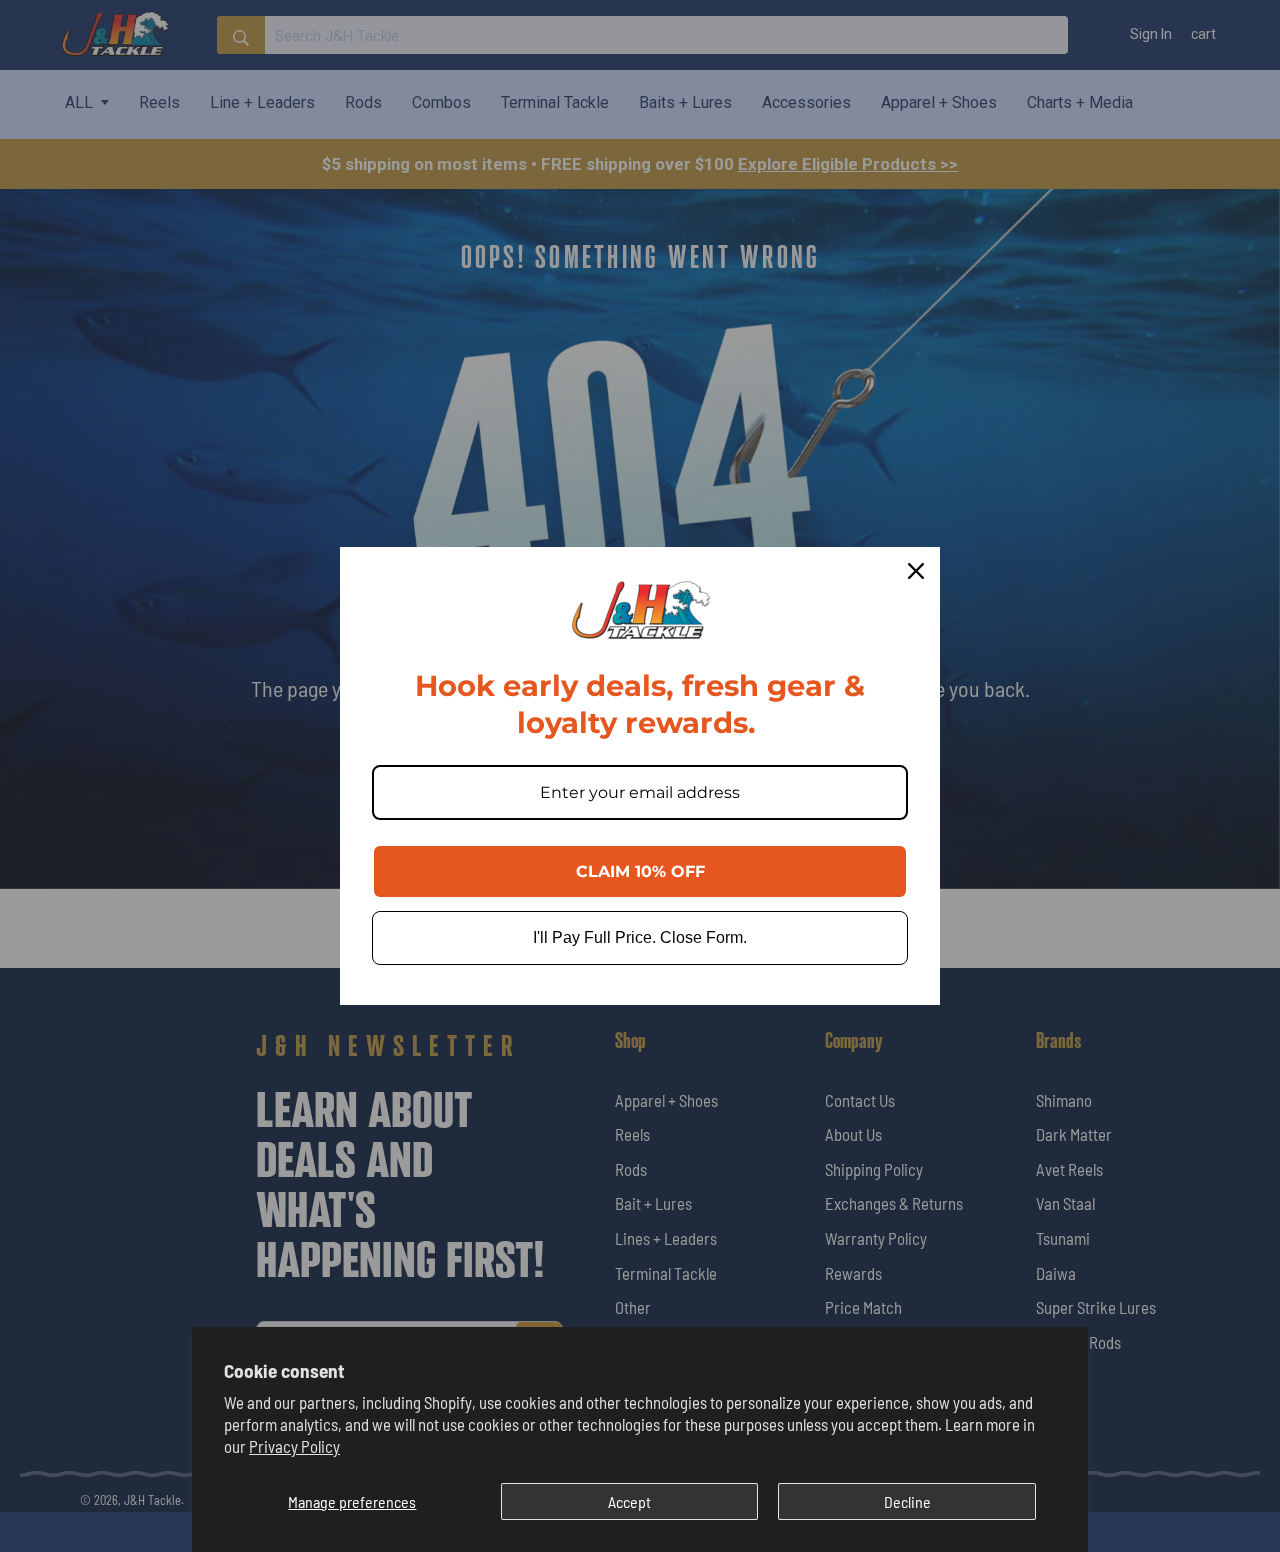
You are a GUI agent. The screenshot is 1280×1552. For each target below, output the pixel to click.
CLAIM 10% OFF (640, 871)
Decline (907, 1501)
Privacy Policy (294, 1446)
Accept (629, 1501)
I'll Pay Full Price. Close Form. (640, 937)
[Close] (916, 571)
